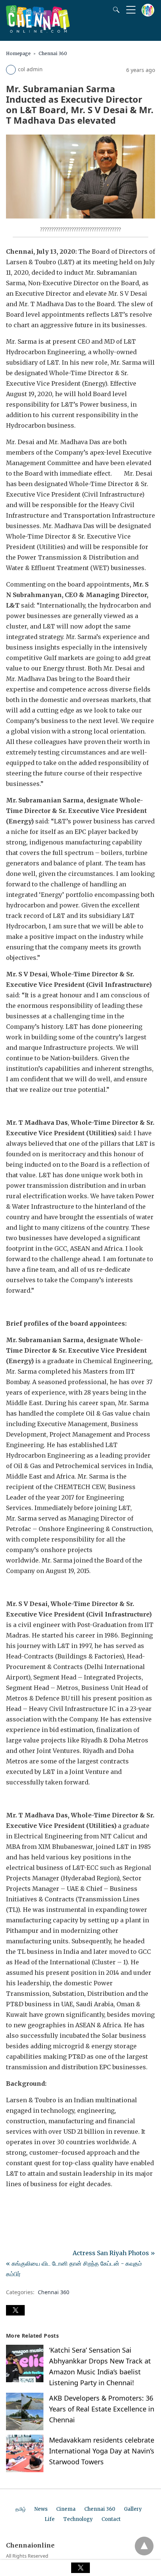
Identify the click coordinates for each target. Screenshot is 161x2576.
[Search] (115, 10)
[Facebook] (12, 2205)
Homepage (18, 53)
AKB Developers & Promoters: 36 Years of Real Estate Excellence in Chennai (102, 2409)
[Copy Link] (48, 2205)
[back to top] (144, 2546)
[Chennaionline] (38, 30)
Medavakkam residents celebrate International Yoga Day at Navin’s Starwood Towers (102, 2451)
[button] (15, 2310)
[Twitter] (24, 2205)
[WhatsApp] (36, 2205)
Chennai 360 (53, 53)
